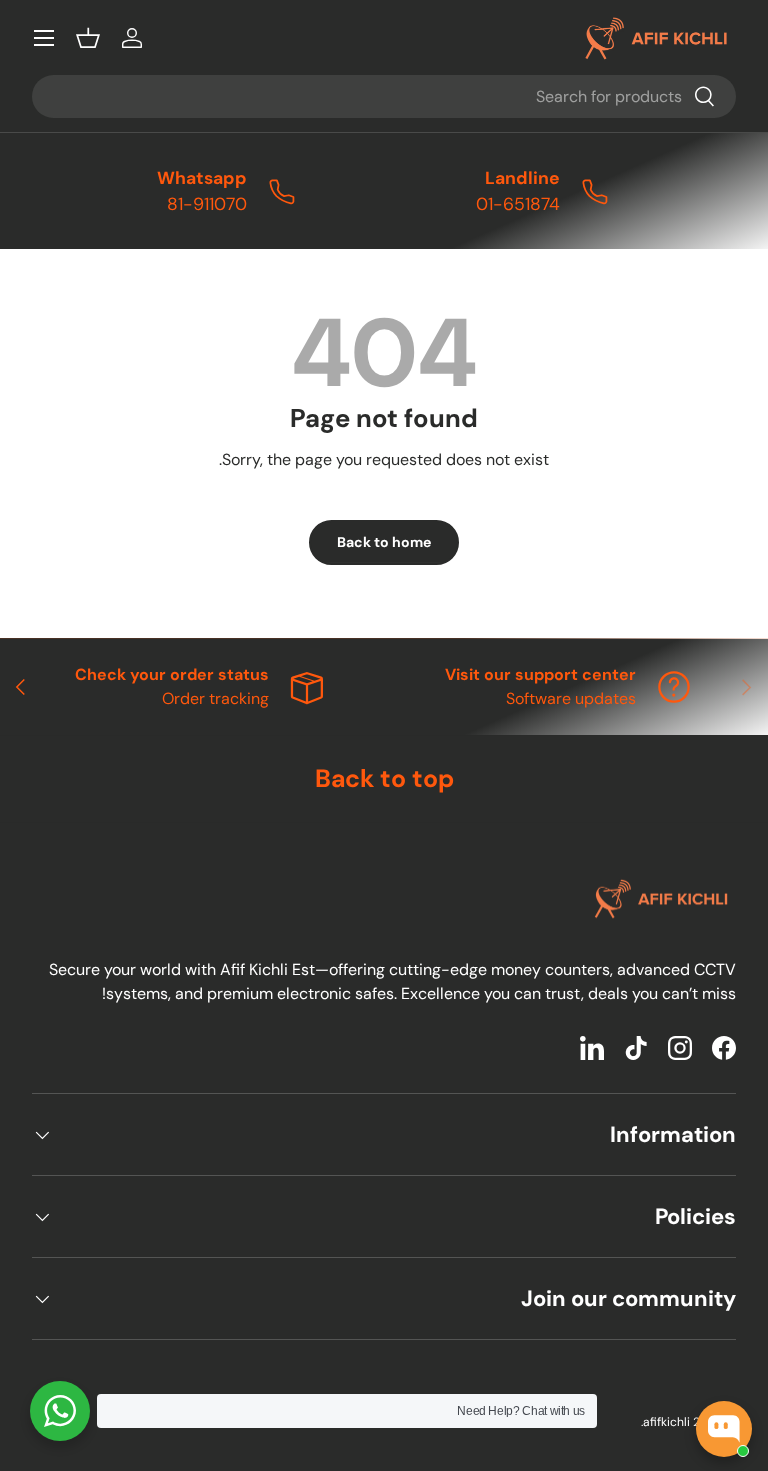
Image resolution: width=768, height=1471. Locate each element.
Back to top (384, 778)
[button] (88, 38)
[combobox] (384, 96)
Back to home (384, 542)
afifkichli (666, 1422)
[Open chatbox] (724, 1429)
